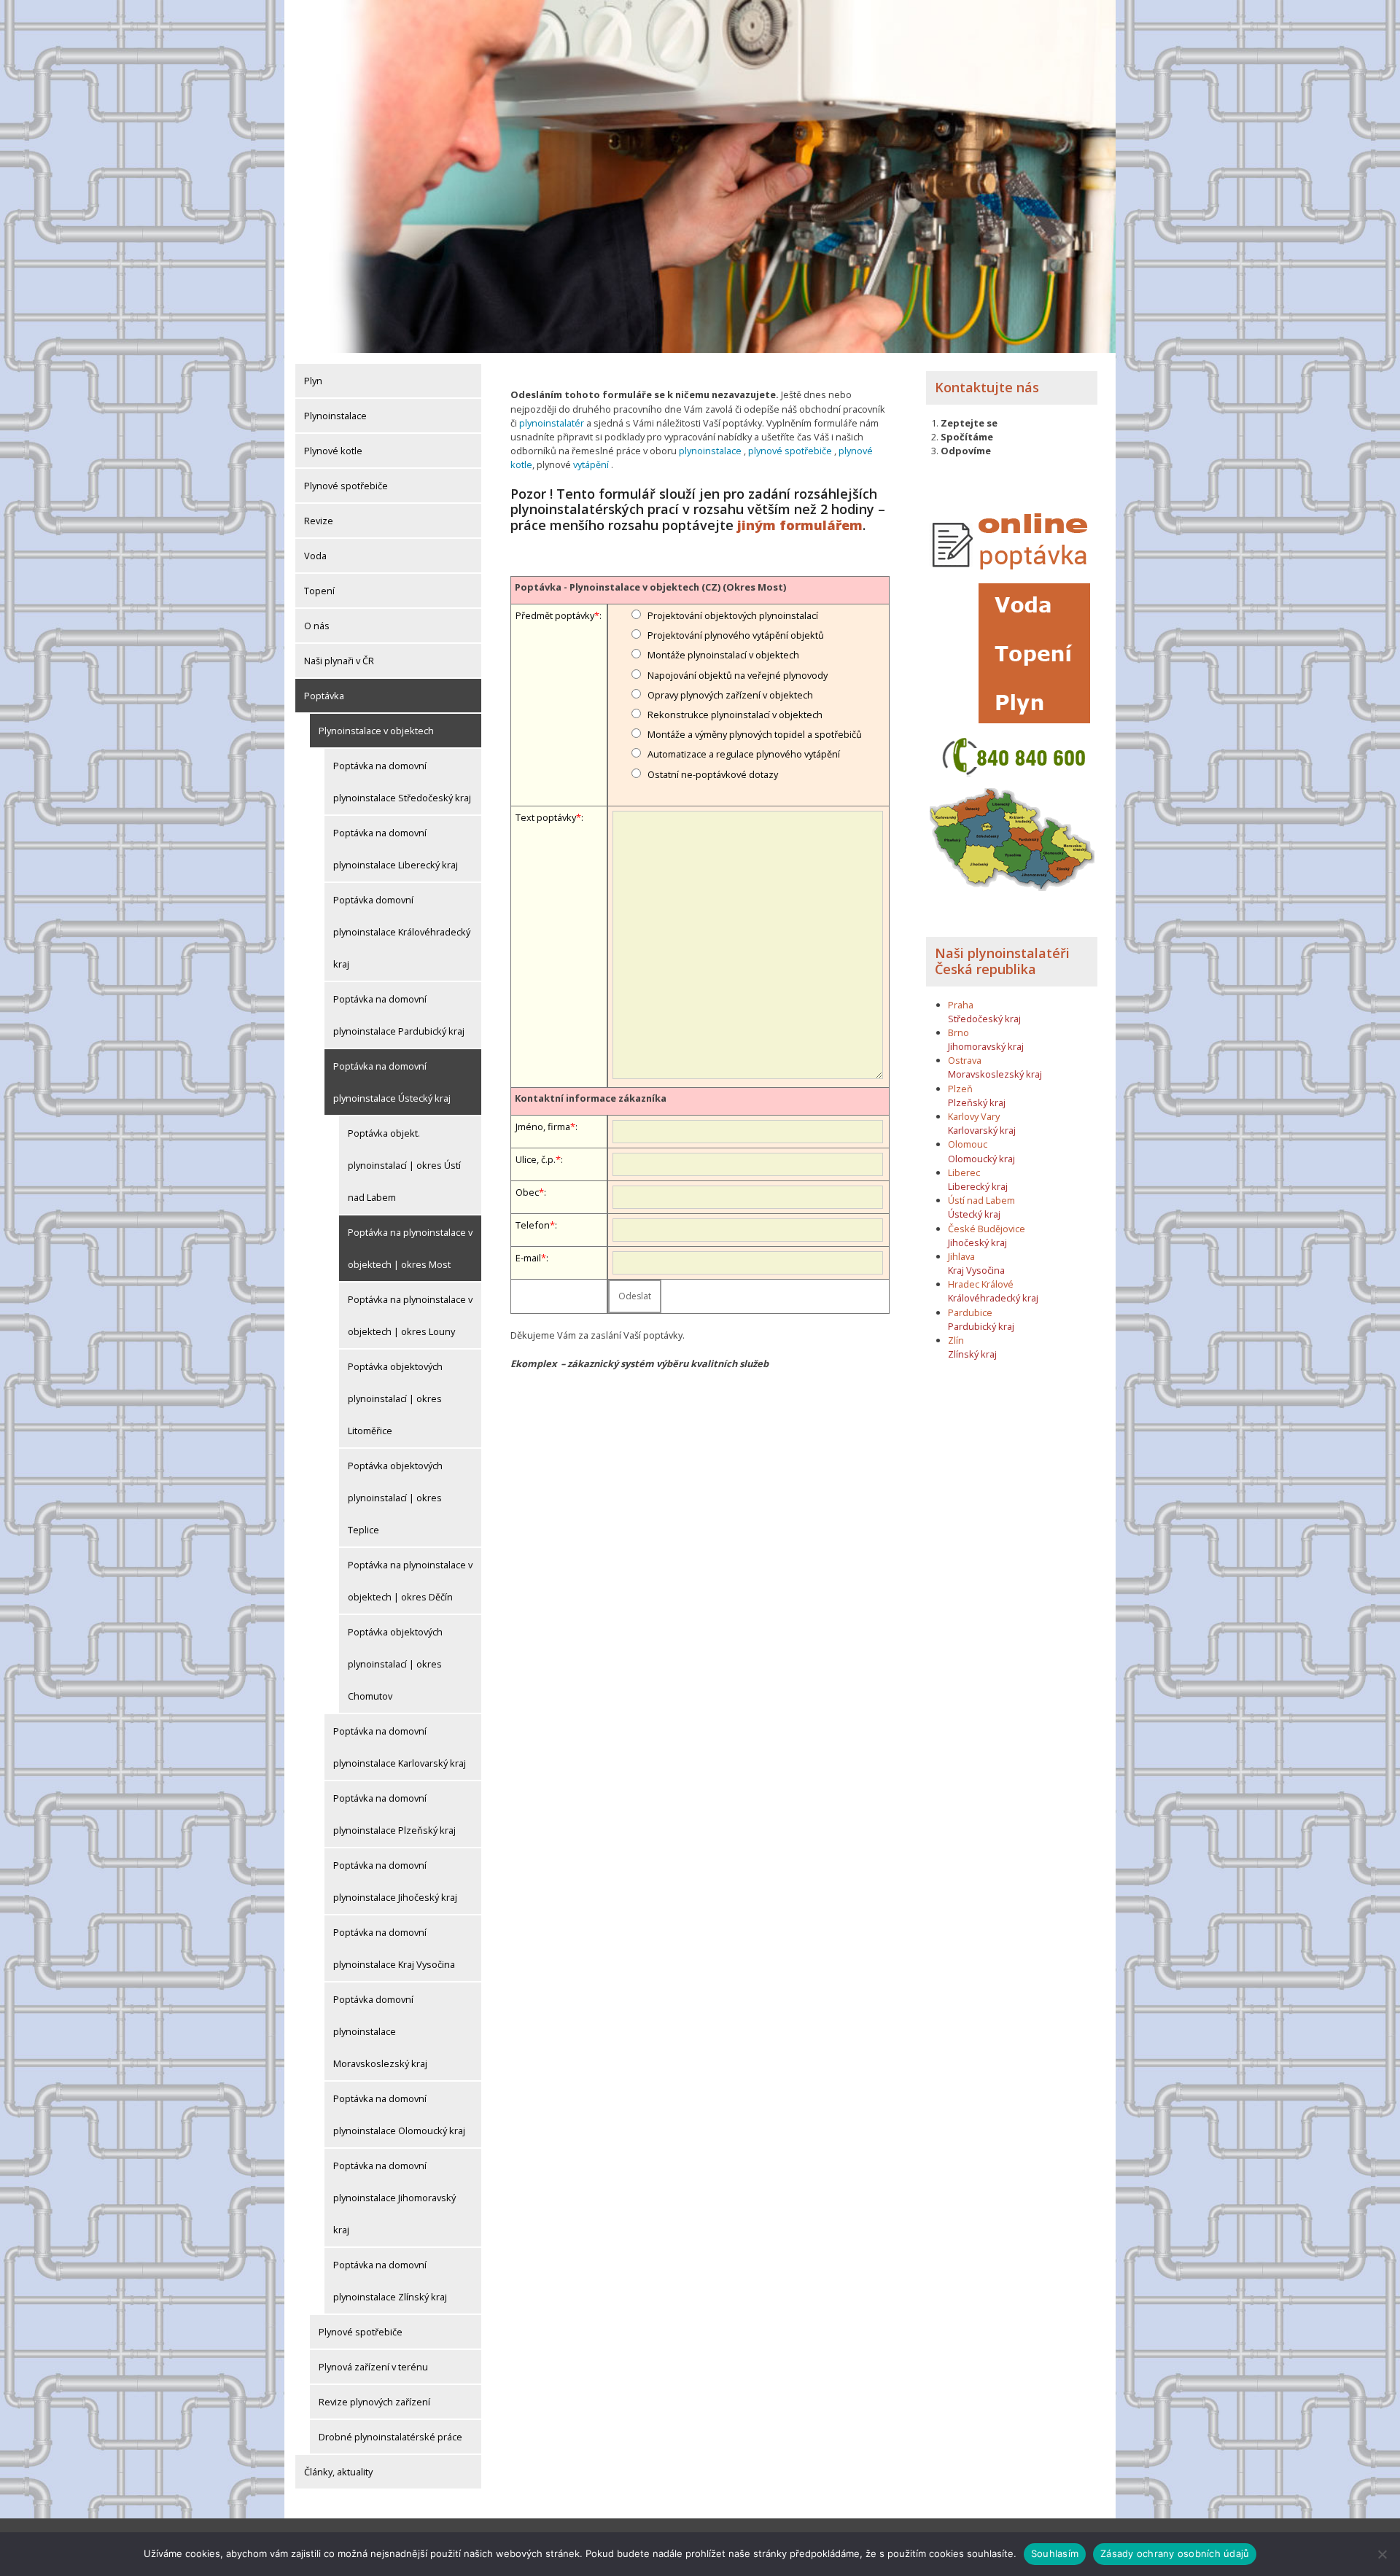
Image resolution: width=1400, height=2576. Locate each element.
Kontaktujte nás (987, 387)
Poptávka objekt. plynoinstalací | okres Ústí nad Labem (404, 1165)
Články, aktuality (338, 2472)
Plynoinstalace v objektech (376, 731)
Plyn (313, 381)
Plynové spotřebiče (346, 486)
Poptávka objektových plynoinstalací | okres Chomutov (395, 1664)
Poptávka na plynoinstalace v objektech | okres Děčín (410, 1581)
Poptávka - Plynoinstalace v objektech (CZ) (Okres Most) (650, 587)
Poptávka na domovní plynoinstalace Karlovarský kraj (400, 1747)
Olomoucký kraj (981, 1159)
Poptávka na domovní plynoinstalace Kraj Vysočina (394, 1948)
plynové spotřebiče (790, 451)
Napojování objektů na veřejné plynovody (738, 675)
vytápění (591, 464)
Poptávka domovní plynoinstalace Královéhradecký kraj (402, 932)
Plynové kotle (333, 451)
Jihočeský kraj (977, 1242)
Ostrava (965, 1060)
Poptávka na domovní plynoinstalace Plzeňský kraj (394, 1814)
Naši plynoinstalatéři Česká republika (1002, 961)
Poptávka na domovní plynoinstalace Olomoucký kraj (399, 2114)
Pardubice (970, 1312)
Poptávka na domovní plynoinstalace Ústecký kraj (392, 1082)
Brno (958, 1032)
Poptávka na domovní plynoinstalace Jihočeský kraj (395, 1881)
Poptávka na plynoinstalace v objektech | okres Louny (410, 1315)
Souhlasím (1055, 2553)
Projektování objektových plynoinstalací (733, 615)
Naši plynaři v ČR (339, 661)
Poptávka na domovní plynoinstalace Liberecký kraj (396, 849)
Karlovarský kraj (982, 1130)
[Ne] (1382, 2554)
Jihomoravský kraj (986, 1046)
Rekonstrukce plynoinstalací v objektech (735, 715)
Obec (527, 1192)
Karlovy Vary (974, 1116)
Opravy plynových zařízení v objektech (730, 695)
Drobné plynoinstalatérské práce (390, 2437)
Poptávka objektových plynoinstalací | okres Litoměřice (395, 1398)
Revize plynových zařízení (374, 2402)
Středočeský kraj (984, 1019)
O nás (317, 626)
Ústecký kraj (974, 1214)
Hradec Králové (981, 1284)
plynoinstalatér (552, 423)
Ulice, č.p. (536, 1159)
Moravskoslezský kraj (995, 1074)
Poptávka (324, 696)
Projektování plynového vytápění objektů (736, 635)
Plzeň (960, 1089)
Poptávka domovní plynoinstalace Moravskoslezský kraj (380, 2031)
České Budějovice (987, 1229)
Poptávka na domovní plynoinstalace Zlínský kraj (390, 2281)
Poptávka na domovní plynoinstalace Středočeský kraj (402, 782)
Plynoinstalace (335, 416)
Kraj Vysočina (976, 1270)
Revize (319, 521)
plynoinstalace (710, 451)
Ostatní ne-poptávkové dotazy (713, 774)
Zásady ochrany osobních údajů (1175, 2553)
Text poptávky (546, 817)
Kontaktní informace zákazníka (591, 1098)
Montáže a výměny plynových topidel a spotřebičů (755, 734)
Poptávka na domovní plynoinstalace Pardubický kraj (399, 1015)
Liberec (964, 1172)
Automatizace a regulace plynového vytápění (744, 754)
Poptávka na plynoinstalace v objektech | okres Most (410, 1248)
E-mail (528, 1258)
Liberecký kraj (978, 1186)
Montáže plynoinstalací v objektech (723, 655)
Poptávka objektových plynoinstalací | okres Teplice (395, 1498)
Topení (319, 591)
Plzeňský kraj (977, 1102)
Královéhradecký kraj (993, 1298)
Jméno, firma (543, 1126)
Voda (315, 556)
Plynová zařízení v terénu (373, 2367)
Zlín (956, 1340)
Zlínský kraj (972, 1354)
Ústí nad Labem (981, 1200)
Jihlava (961, 1256)
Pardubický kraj (981, 1326)
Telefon (533, 1225)
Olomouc (968, 1144)
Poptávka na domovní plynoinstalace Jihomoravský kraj (394, 2198)
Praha (961, 1005)
